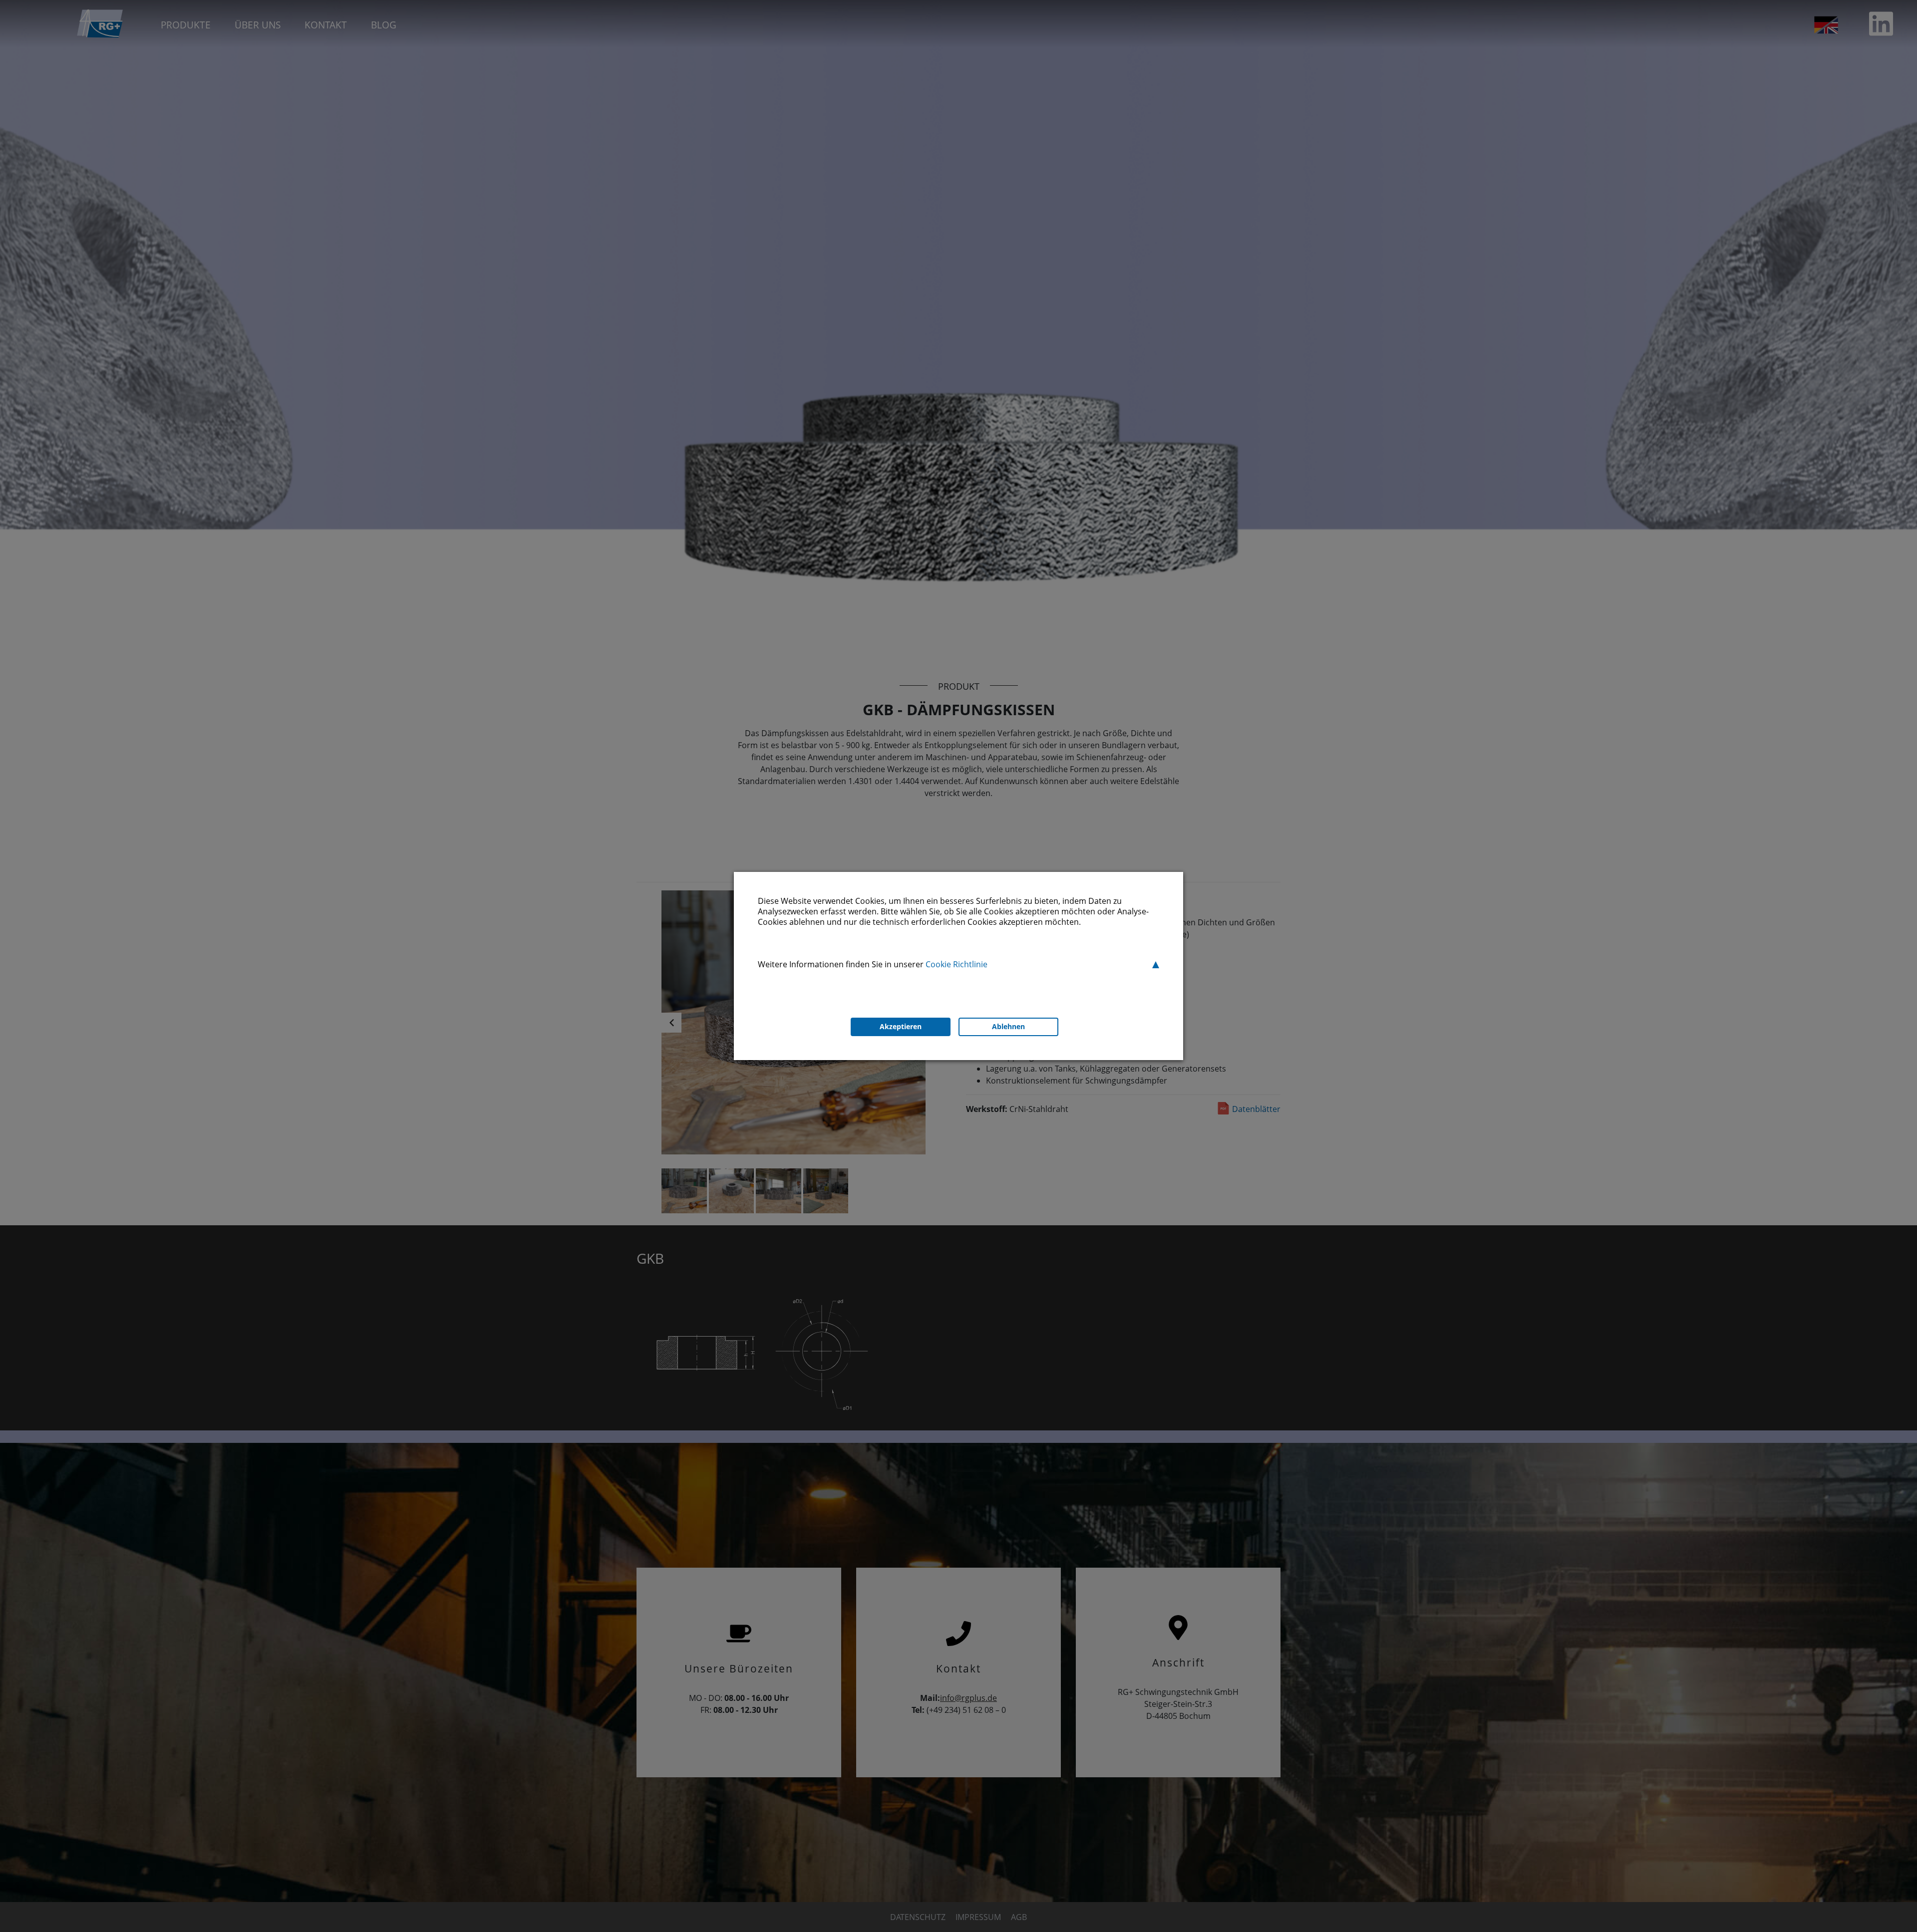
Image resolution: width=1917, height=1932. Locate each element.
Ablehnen (1008, 1026)
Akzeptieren (901, 1026)
